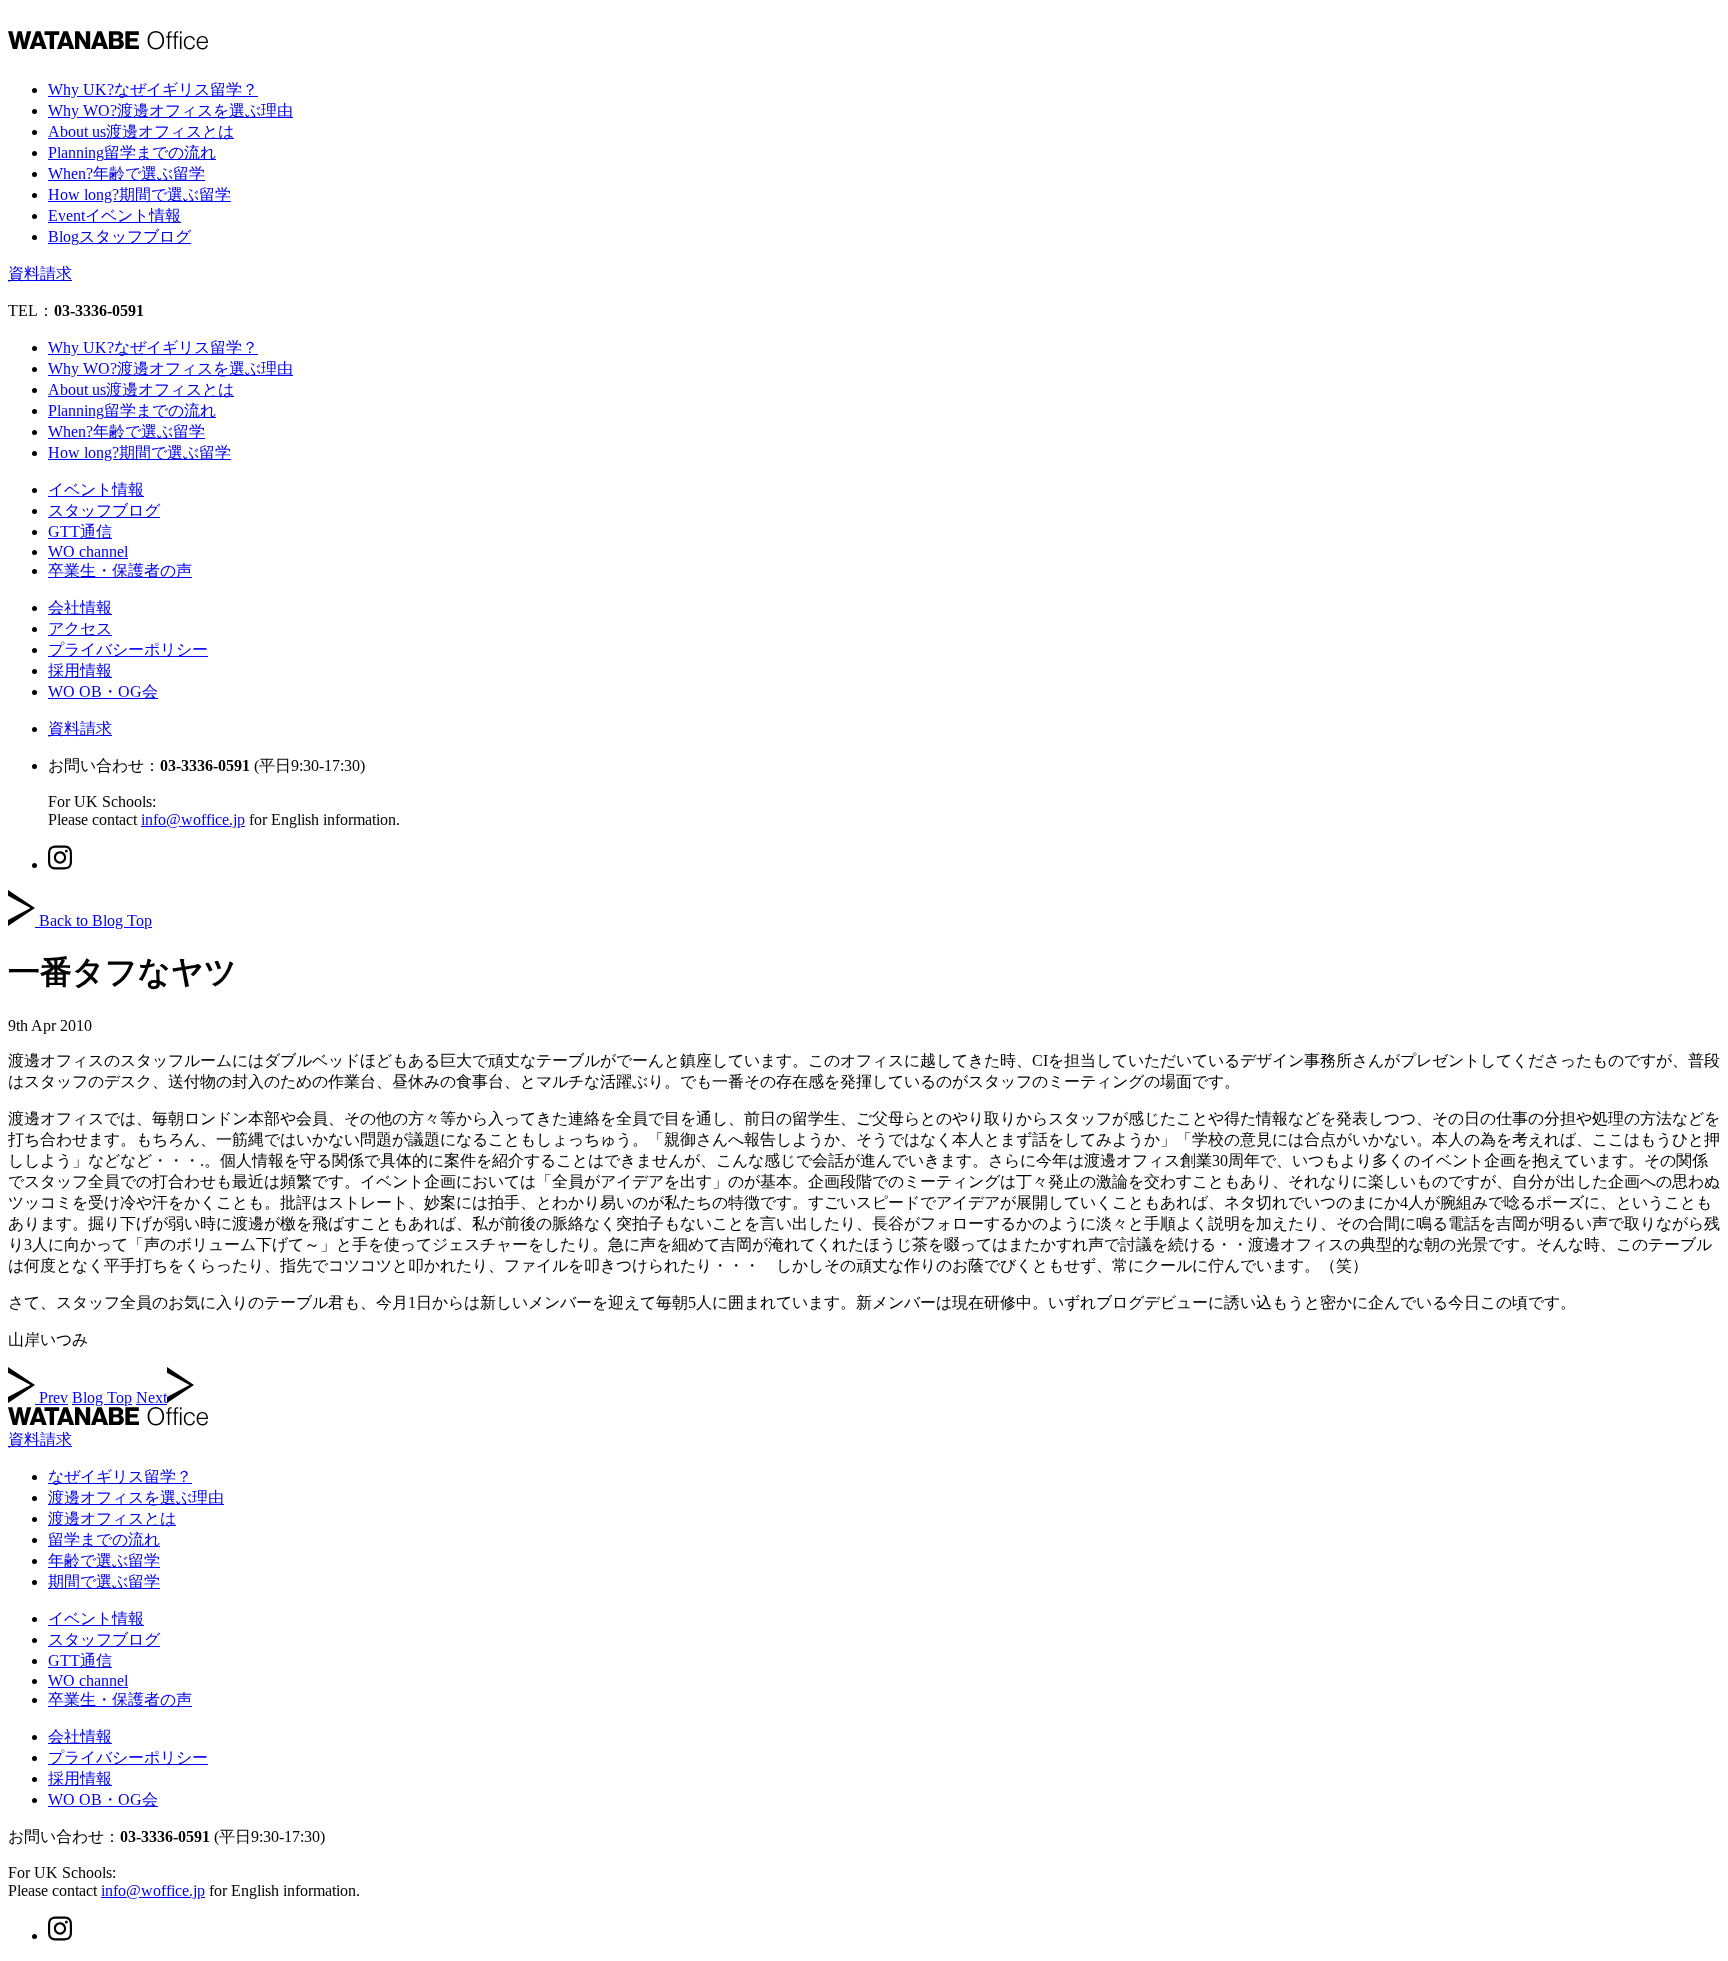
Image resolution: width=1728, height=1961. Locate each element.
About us (141, 131)
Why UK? (153, 89)
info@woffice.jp (193, 819)
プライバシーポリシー (128, 649)
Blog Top (102, 1397)
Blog (119, 236)
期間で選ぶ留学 (104, 1581)
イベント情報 (96, 489)
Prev (53, 1397)
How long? (139, 194)
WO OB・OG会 (103, 691)
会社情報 (80, 607)
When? (126, 173)
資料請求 (40, 273)
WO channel (88, 551)
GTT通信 (80, 531)
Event (114, 215)
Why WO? (170, 110)
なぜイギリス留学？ (120, 1476)
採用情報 (80, 670)
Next (151, 1397)
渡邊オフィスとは (112, 1518)
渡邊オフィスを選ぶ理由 (136, 1497)
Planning (132, 152)
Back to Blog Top (95, 920)
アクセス (80, 628)
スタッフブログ (104, 510)
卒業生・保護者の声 (120, 570)
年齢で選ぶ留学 (104, 1560)
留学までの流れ (104, 1539)
